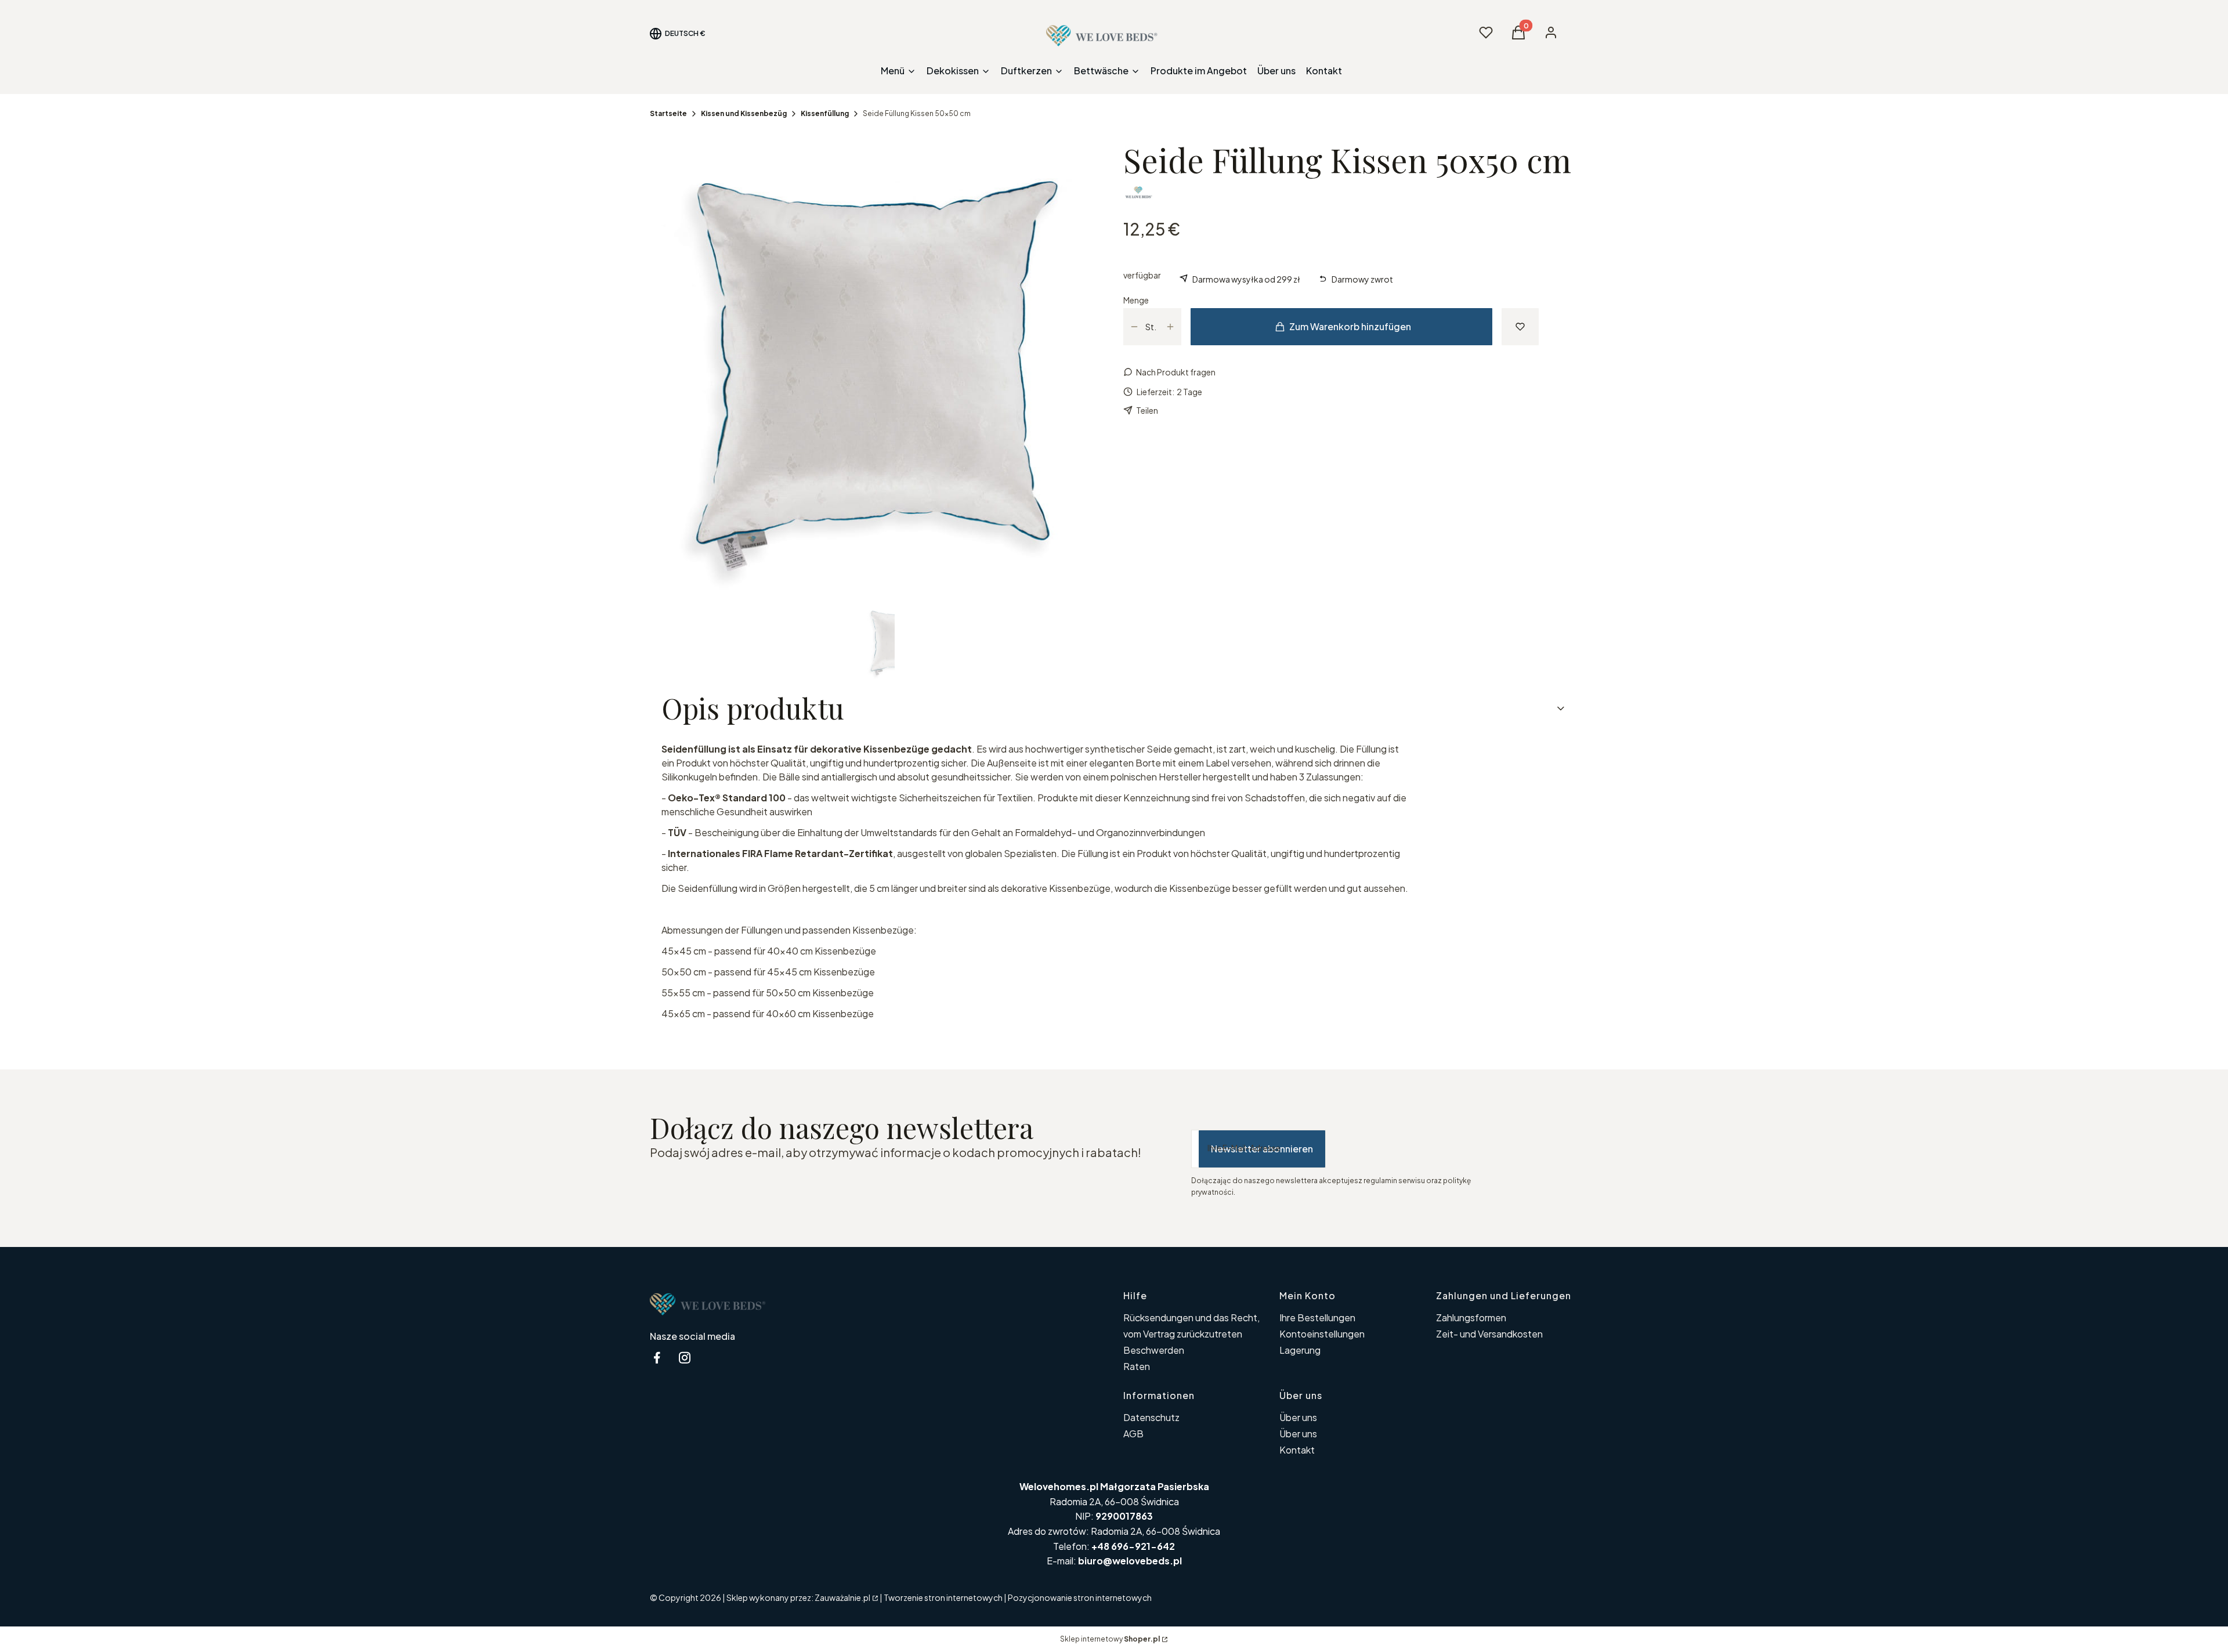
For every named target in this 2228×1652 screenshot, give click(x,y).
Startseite (668, 113)
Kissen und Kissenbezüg (744, 113)
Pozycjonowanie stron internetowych (1080, 1597)
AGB (1134, 1434)
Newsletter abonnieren (1262, 1149)
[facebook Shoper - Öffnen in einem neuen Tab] (657, 1358)
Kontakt (1297, 1450)
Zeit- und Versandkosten (1489, 1334)
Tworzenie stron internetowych (943, 1597)
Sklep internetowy (1110, 1639)
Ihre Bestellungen (1317, 1317)
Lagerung (1300, 1350)
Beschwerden (1154, 1350)
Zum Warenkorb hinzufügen (1350, 326)
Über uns (1298, 1417)
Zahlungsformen (1471, 1317)
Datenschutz (1151, 1417)
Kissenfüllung (825, 113)
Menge (1136, 300)
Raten (1137, 1366)
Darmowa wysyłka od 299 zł (1246, 279)
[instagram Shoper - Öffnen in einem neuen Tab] (685, 1358)
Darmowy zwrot (1362, 279)
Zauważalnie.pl (842, 1597)
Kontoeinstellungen (1322, 1334)
